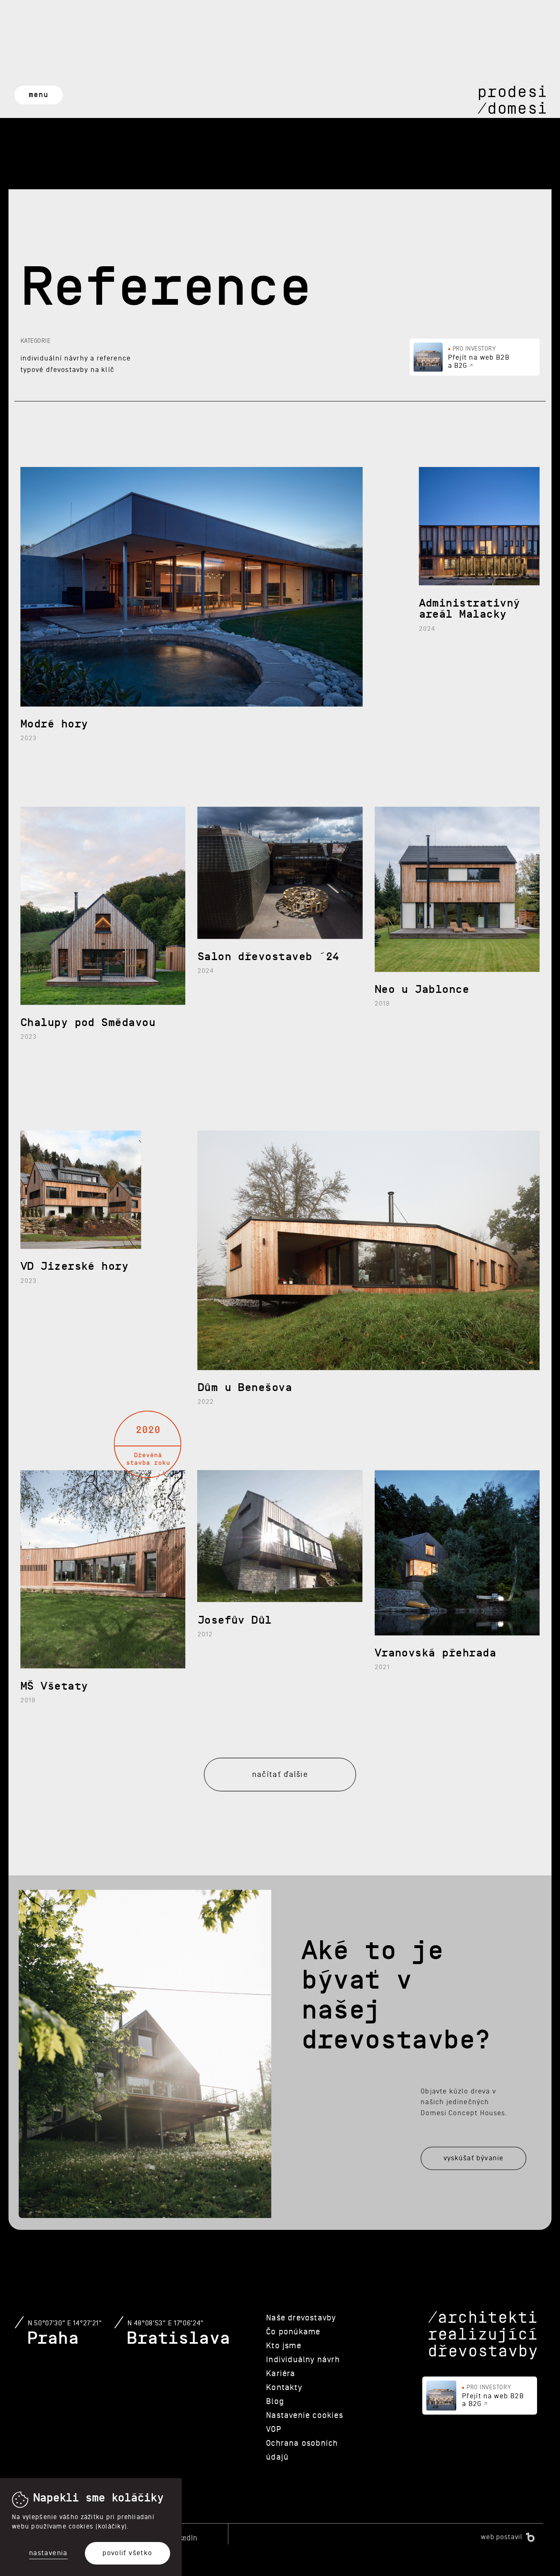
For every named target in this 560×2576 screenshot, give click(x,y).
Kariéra (281, 2374)
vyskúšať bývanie (474, 2158)
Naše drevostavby (301, 2318)
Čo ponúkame (293, 2332)
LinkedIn (183, 2538)
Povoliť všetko (127, 2553)
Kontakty (284, 2388)
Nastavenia (48, 2553)
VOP (274, 2429)
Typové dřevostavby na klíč (67, 370)
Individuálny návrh (303, 2360)
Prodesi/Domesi (512, 100)
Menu (39, 95)
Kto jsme (284, 2346)
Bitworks (530, 2537)
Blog (275, 2402)
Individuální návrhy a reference (76, 358)
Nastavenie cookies (305, 2415)
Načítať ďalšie (280, 1774)
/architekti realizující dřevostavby (483, 2336)
